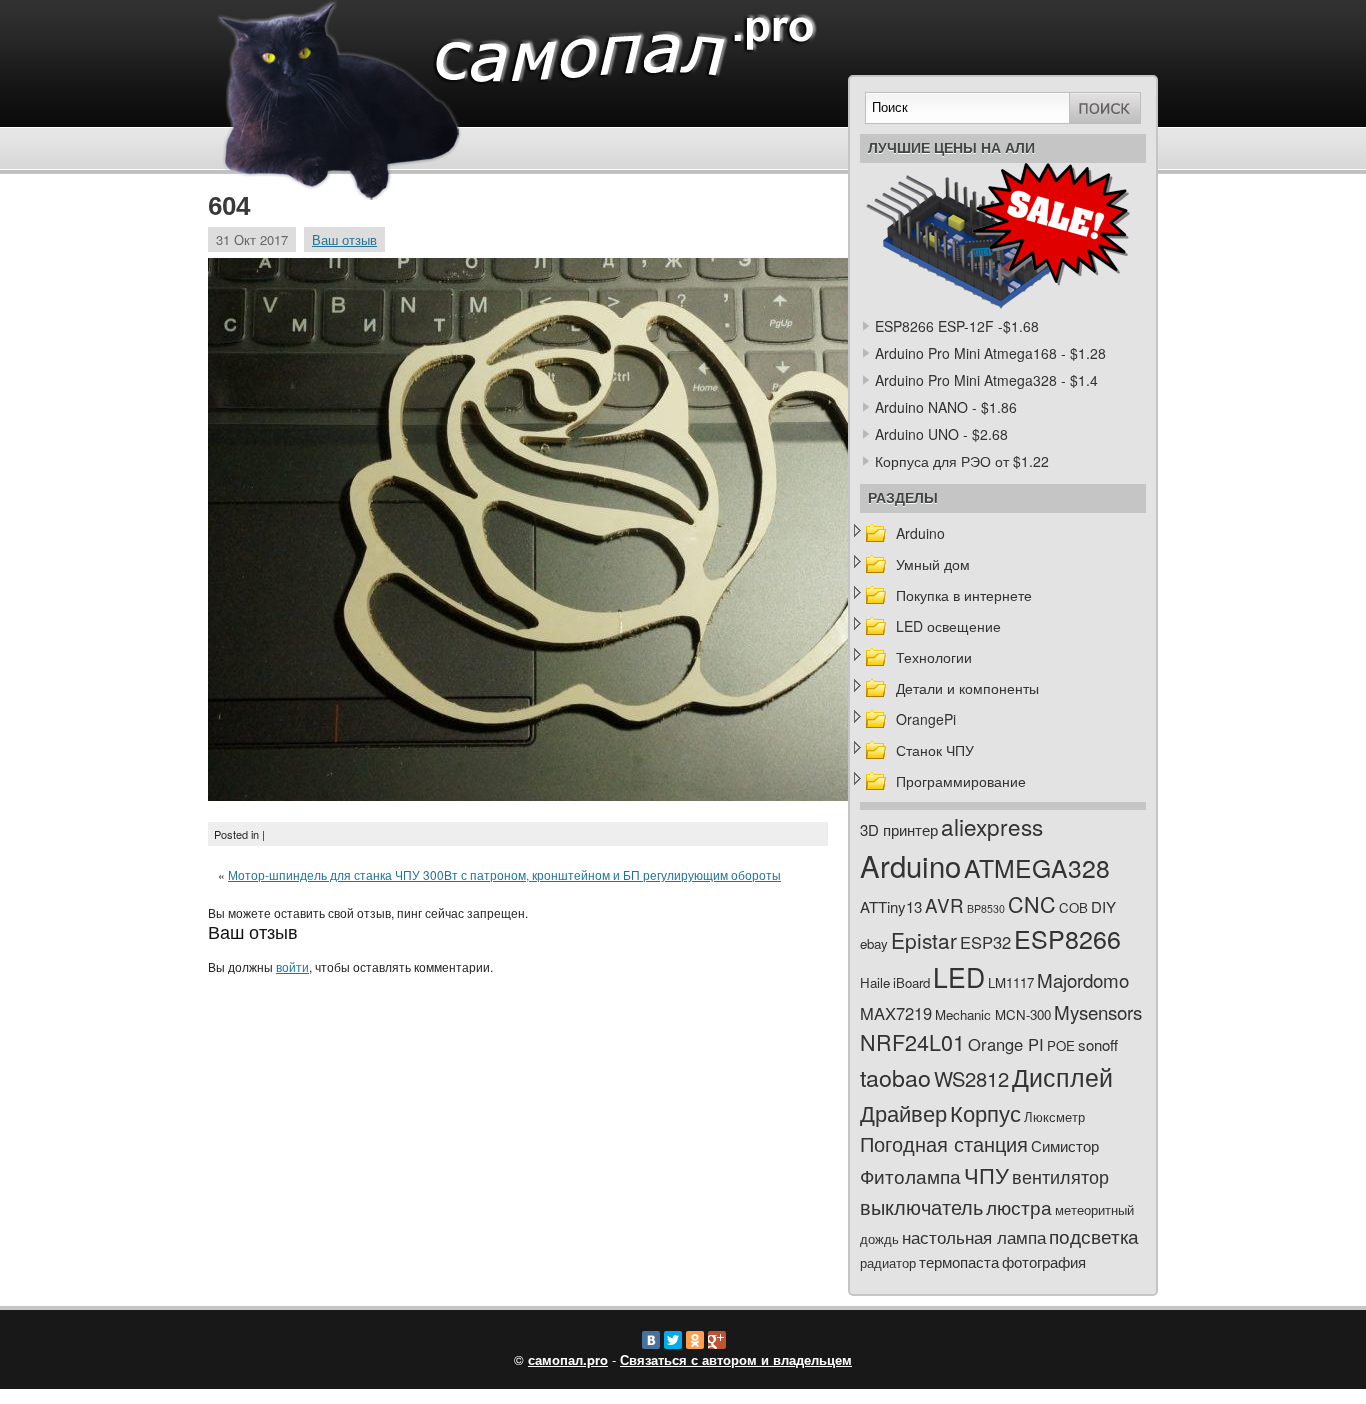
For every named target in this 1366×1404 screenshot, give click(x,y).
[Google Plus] (717, 1340)
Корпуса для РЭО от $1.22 (962, 461)
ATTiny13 (891, 906)
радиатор (888, 1262)
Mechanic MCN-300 (993, 1014)
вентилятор (1060, 1176)
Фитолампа (910, 1175)
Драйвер (903, 1112)
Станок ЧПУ (935, 750)
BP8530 (986, 908)
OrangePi (926, 719)
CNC (1032, 903)
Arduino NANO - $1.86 (946, 407)
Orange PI (1006, 1044)
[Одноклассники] (695, 1340)
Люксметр (1054, 1116)
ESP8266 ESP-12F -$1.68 (957, 326)
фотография (1044, 1261)
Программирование (961, 781)
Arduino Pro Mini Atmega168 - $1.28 (990, 353)
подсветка (1094, 1236)
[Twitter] (673, 1340)
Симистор (1065, 1145)
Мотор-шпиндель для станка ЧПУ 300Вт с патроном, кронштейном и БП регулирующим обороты (504, 874)
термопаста (959, 1261)
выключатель (921, 1206)
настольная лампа (974, 1237)
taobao (895, 1077)
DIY (1103, 906)
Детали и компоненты (967, 688)
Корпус (985, 1112)
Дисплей (1062, 1076)
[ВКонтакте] (651, 1340)
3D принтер (899, 829)
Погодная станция (944, 1143)
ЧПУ (986, 1174)
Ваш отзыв (344, 239)
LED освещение (948, 626)
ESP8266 (1067, 938)
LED (959, 977)
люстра (1019, 1206)
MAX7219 (896, 1013)
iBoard (911, 982)
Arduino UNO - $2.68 (941, 434)
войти (292, 966)
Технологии (934, 657)
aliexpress (992, 826)
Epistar (924, 940)
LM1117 (1011, 982)
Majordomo (1083, 979)
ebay (874, 943)
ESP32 (985, 942)
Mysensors (1098, 1011)
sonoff (1098, 1044)
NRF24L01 (912, 1041)
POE (1061, 1045)
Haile (875, 982)
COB (1073, 907)
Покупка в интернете (964, 595)
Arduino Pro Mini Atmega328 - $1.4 (986, 380)
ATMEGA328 (1037, 867)
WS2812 (971, 1078)
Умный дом (933, 564)
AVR (944, 904)
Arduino (920, 533)
